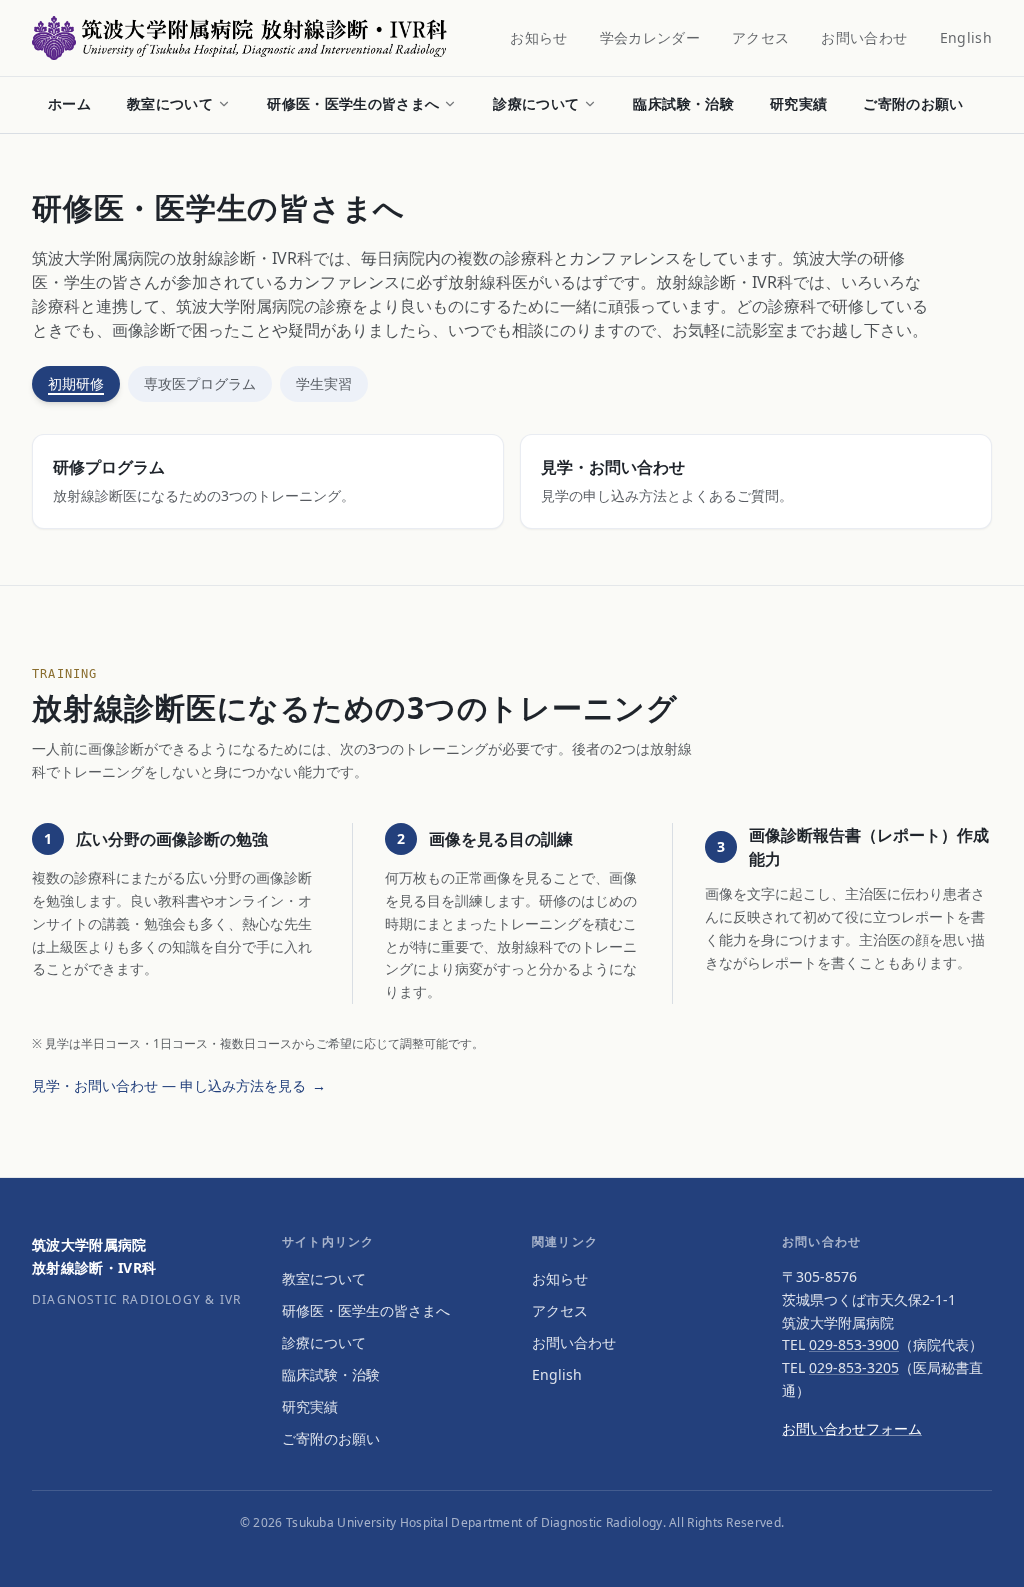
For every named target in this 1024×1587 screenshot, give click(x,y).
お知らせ (538, 37)
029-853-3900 (854, 1344)
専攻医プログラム (200, 383)
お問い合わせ (864, 37)
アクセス (760, 37)
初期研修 (76, 383)
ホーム (69, 103)
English (966, 37)
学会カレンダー (650, 37)
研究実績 (798, 103)
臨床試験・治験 (683, 103)
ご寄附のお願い (913, 103)
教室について (170, 103)
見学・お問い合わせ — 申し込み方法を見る (179, 1085)
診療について (536, 103)
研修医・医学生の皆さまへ (353, 103)
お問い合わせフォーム (852, 1428)
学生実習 (324, 383)
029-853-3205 (854, 1367)
